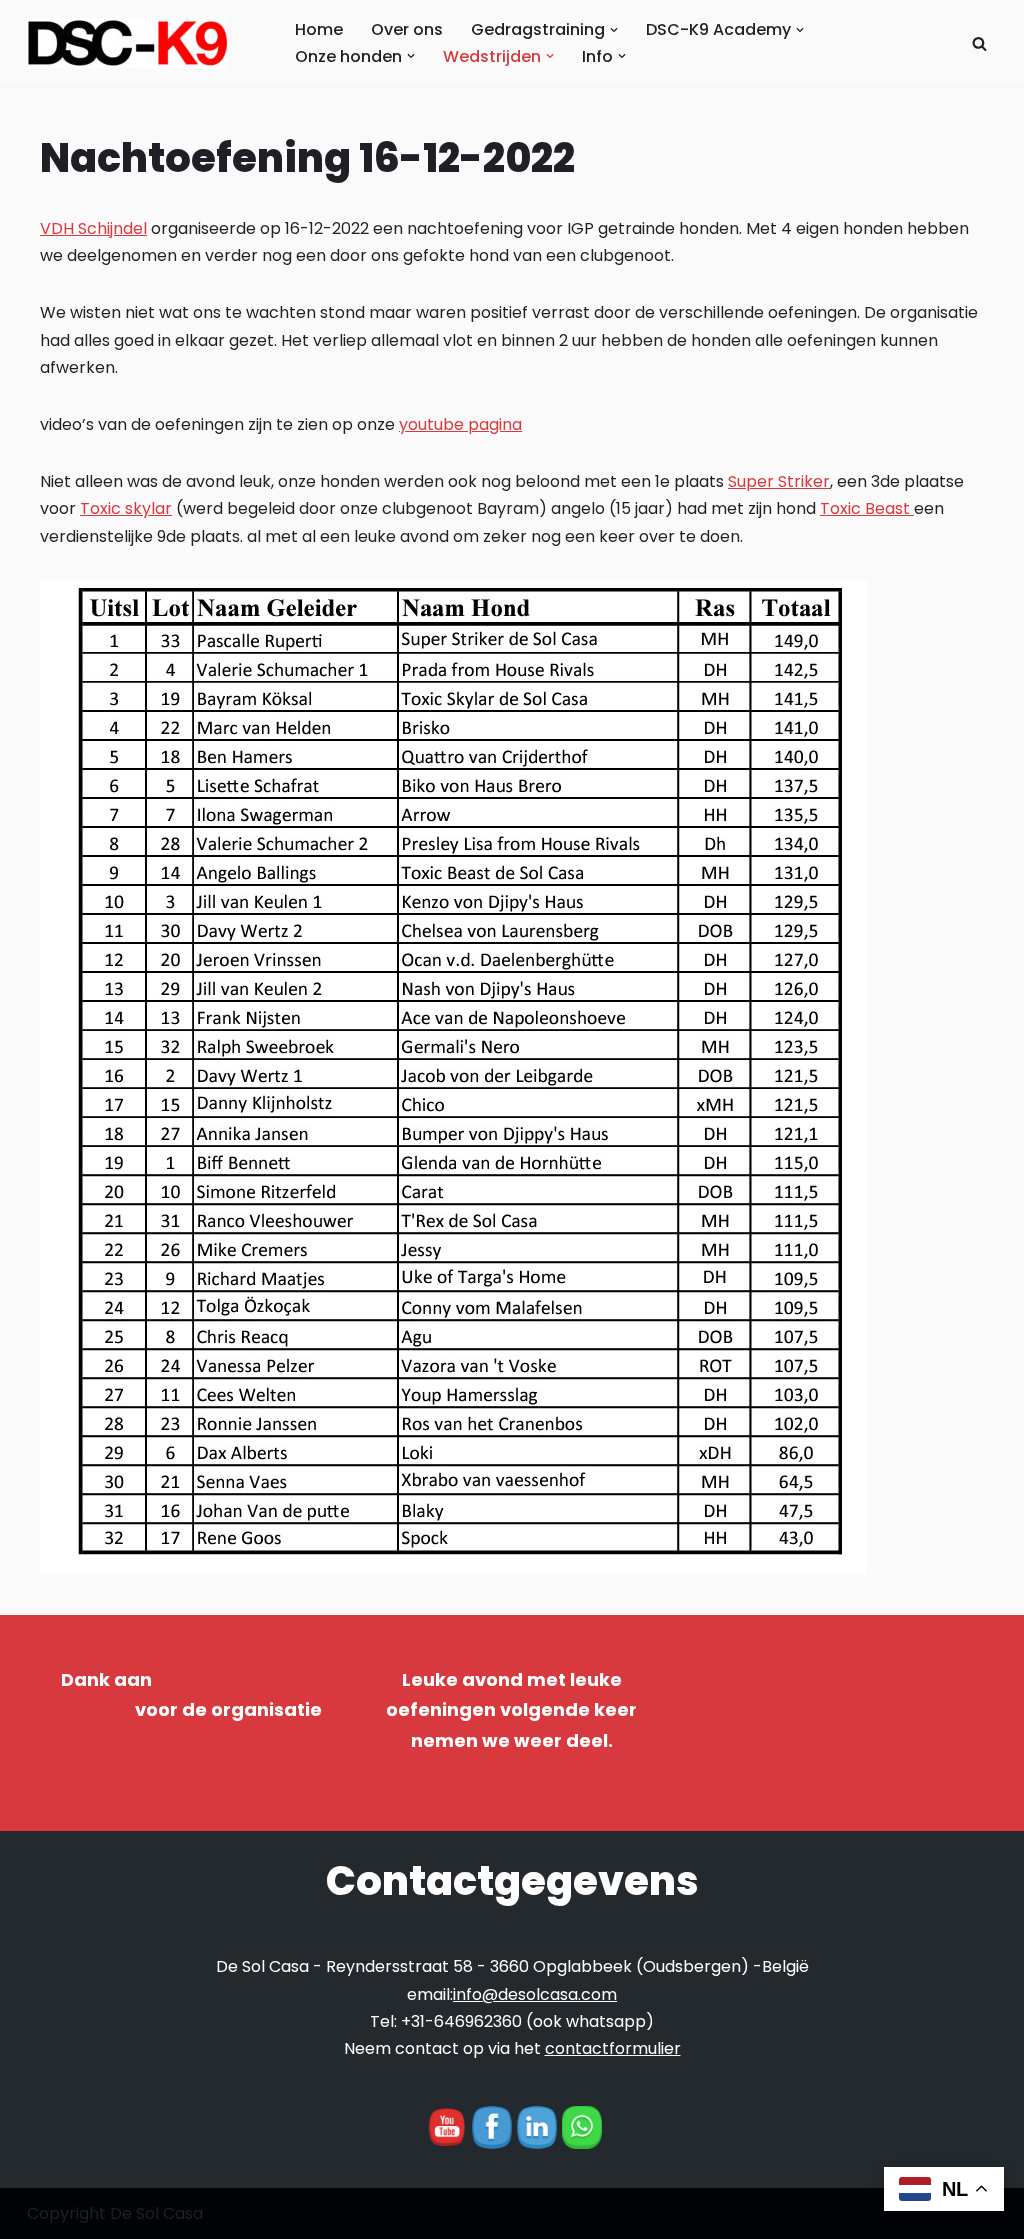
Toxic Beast (867, 508)
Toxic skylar (126, 508)
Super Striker (779, 481)
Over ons (407, 29)
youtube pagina (460, 424)
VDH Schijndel (93, 228)
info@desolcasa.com (535, 1994)
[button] (614, 30)
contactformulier (613, 2048)
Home (319, 29)
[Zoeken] (979, 43)
